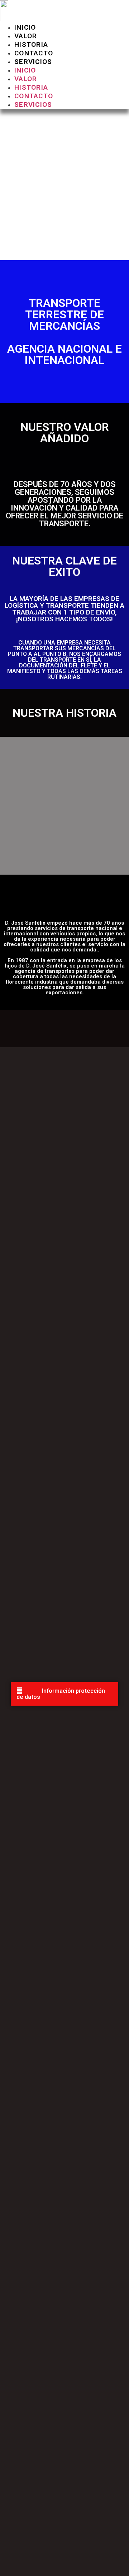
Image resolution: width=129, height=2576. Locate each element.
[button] (64, 1694)
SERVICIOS (33, 62)
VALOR (26, 36)
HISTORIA (31, 44)
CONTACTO (34, 53)
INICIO (25, 27)
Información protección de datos (61, 1694)
